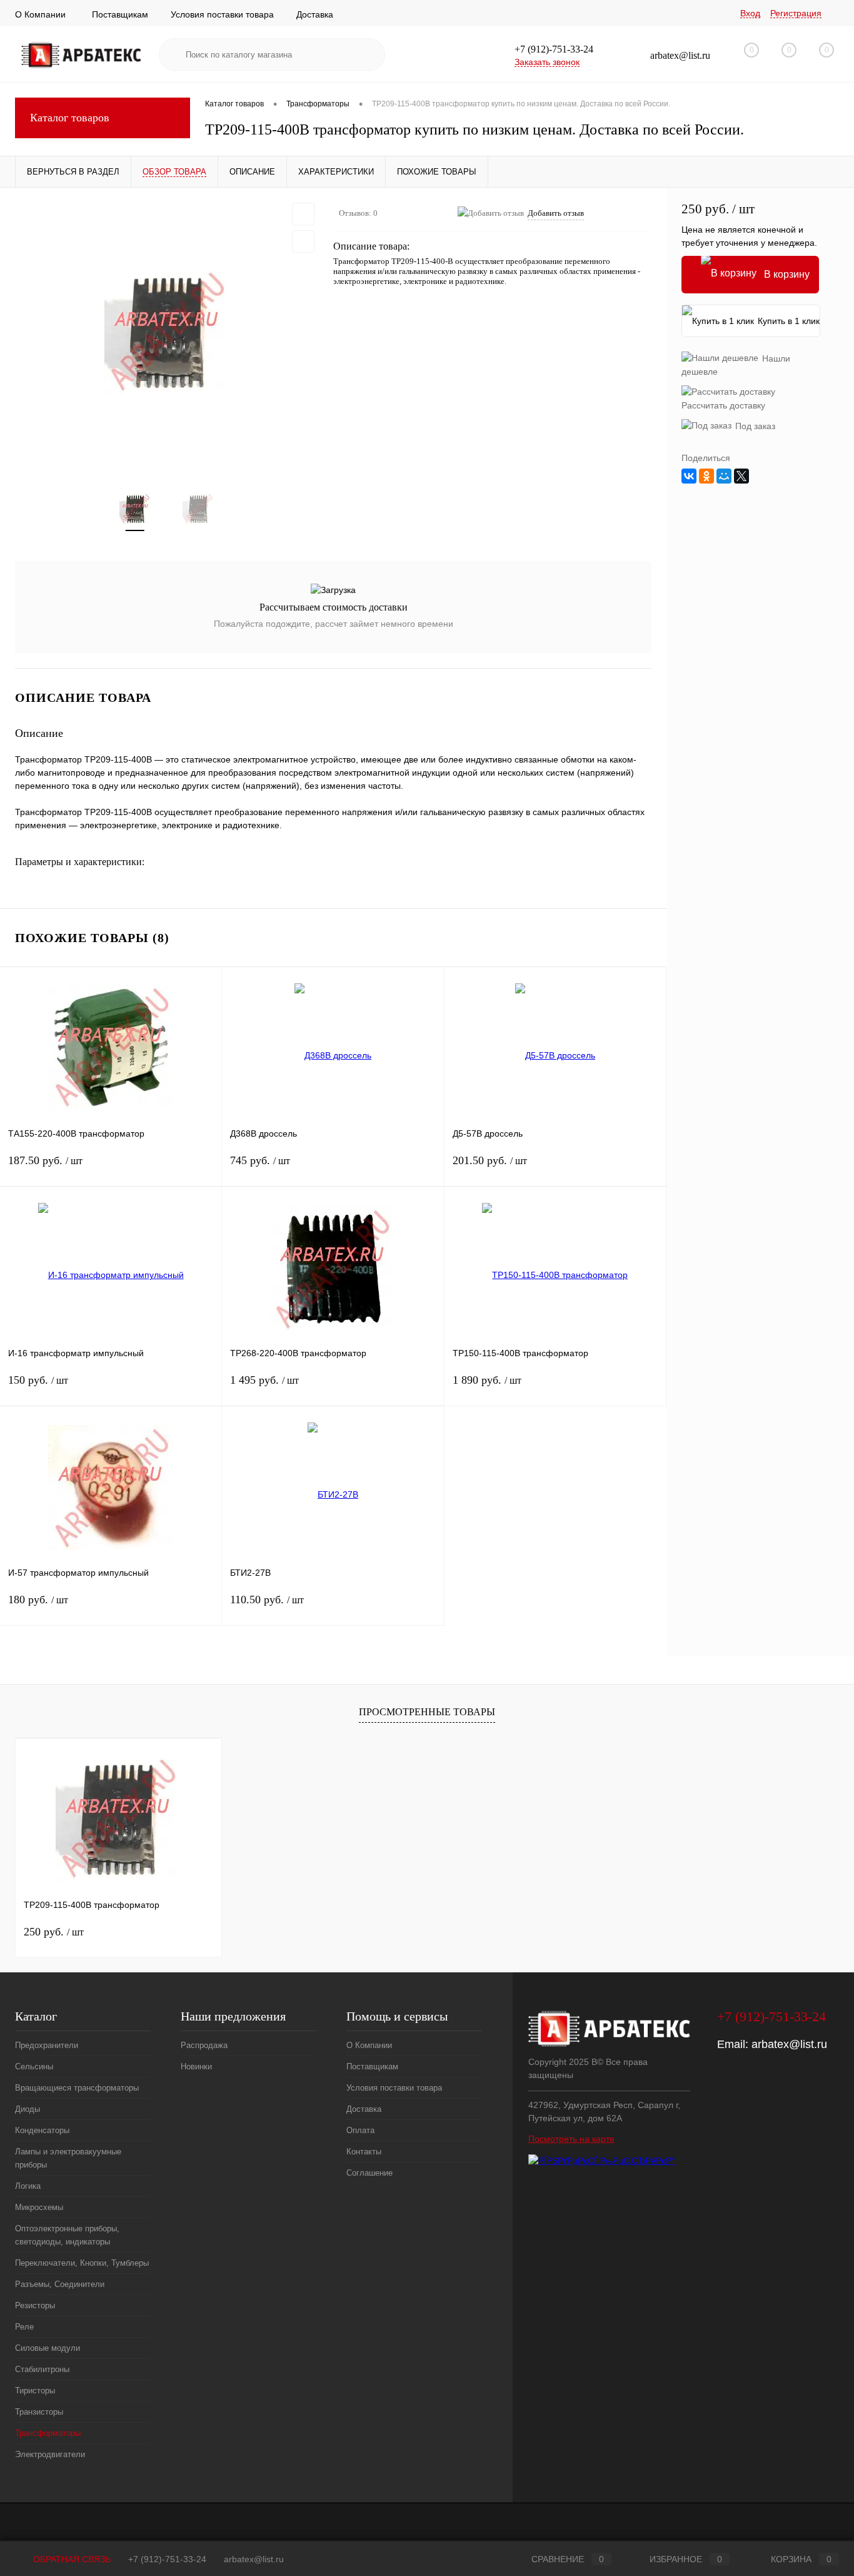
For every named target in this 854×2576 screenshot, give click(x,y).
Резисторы (35, 2305)
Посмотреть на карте (571, 2139)
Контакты (364, 2152)
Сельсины (34, 2066)
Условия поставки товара (222, 14)
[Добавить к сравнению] (303, 241)
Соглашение (369, 2173)
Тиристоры (35, 2391)
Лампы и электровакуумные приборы (68, 2158)
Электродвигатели (50, 2454)
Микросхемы (39, 2207)
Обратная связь (71, 2559)
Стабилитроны (42, 2369)
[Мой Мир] (724, 476)
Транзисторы (39, 2412)
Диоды (28, 2109)
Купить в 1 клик (789, 321)
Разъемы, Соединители (60, 2284)
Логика (28, 2186)
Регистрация (796, 13)
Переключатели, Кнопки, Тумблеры (82, 2263)
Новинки (196, 2066)
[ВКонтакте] (689, 476)
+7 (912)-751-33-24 (167, 2559)
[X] (741, 476)
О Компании (40, 14)
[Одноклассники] (706, 476)
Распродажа (204, 2045)
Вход (750, 13)
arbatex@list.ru (789, 2044)
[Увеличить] (167, 333)
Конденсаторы (42, 2130)
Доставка (315, 14)
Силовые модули (48, 2348)
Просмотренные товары (427, 1712)
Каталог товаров (70, 118)
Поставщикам (120, 14)
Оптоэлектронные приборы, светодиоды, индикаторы (67, 2235)
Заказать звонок (547, 62)
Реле (24, 2327)
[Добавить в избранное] (303, 214)
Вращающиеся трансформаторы (77, 2088)
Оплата (360, 2130)
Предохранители (47, 2045)
